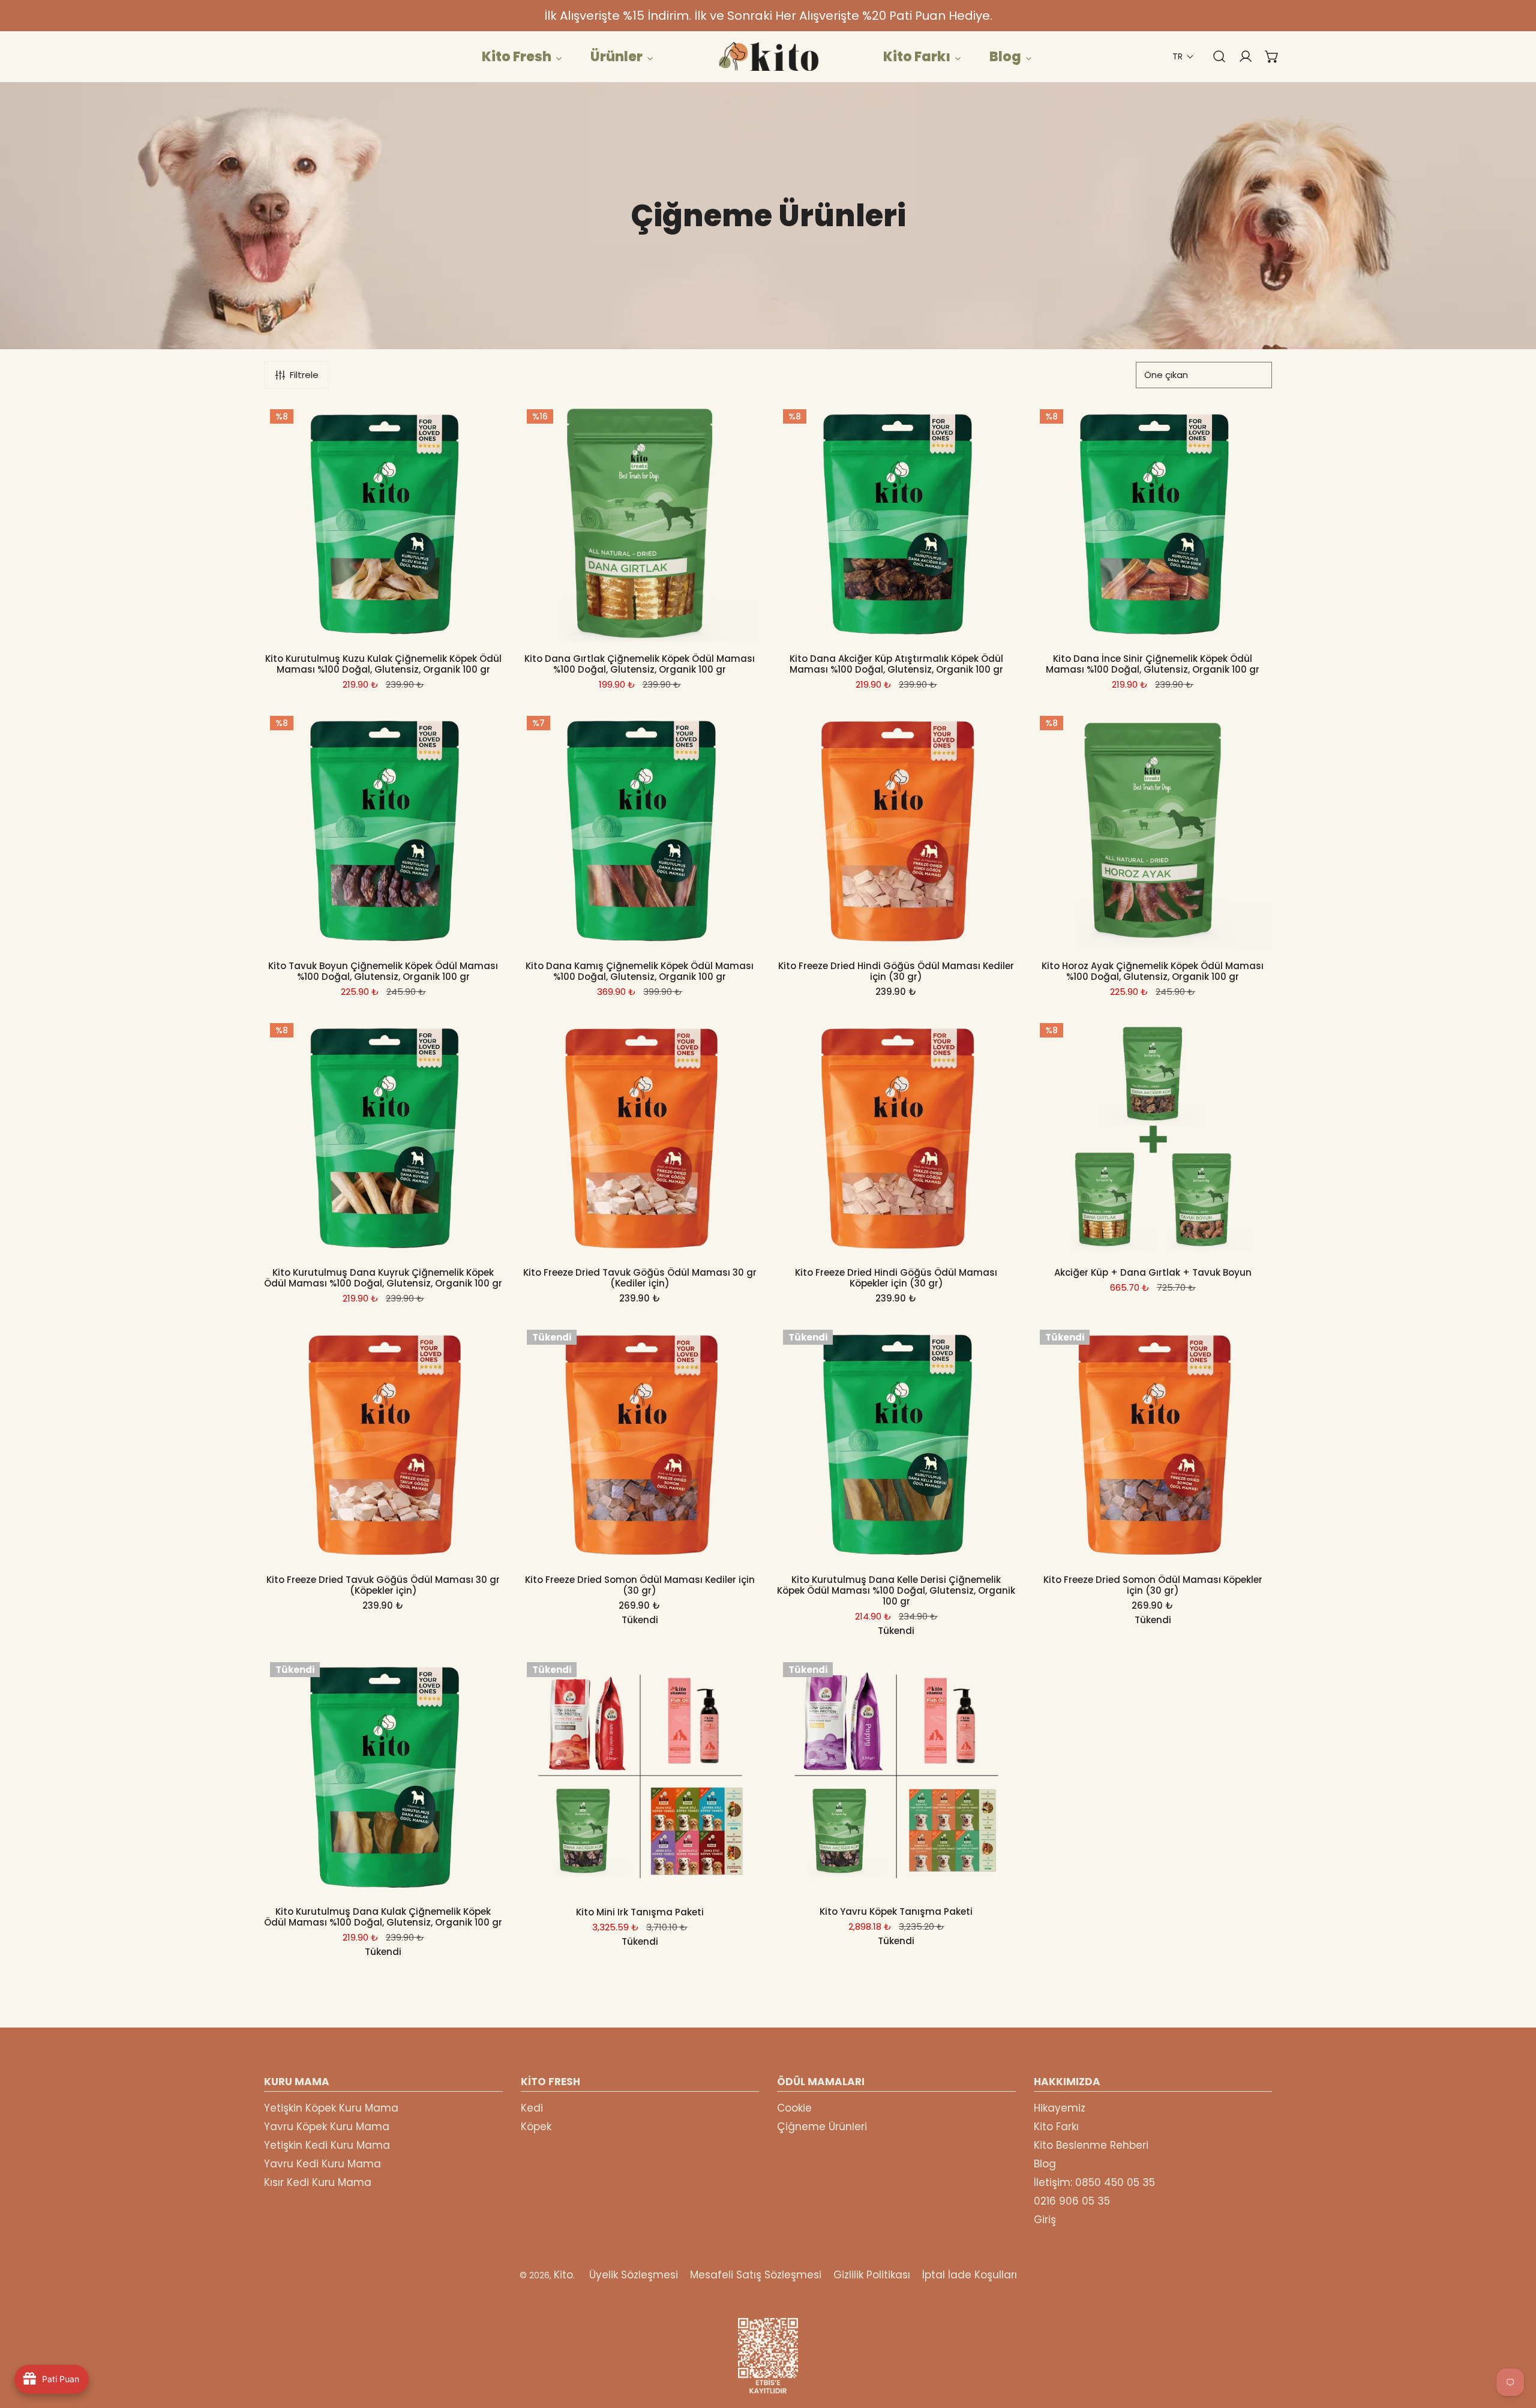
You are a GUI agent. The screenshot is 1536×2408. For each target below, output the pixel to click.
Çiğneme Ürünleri (822, 2127)
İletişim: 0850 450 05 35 (1094, 2182)
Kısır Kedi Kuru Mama (318, 2182)
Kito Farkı (1056, 2127)
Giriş (1045, 2220)
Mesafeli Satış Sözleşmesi (756, 2275)
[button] (1183, 57)
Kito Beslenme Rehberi (1091, 2145)
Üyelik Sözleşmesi (634, 2275)
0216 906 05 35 (1072, 2201)
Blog (1045, 2164)
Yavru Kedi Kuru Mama (322, 2164)
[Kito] (768, 56)
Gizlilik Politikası (872, 2275)
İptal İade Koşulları (970, 2275)
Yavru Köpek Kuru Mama (327, 2127)
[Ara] (1213, 56)
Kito (563, 2275)
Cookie (794, 2108)
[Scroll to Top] (1514, 2344)
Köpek (536, 2127)
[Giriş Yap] (1240, 56)
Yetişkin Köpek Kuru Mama (331, 2108)
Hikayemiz (1060, 2108)
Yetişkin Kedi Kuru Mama (327, 2145)
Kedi (532, 2108)
